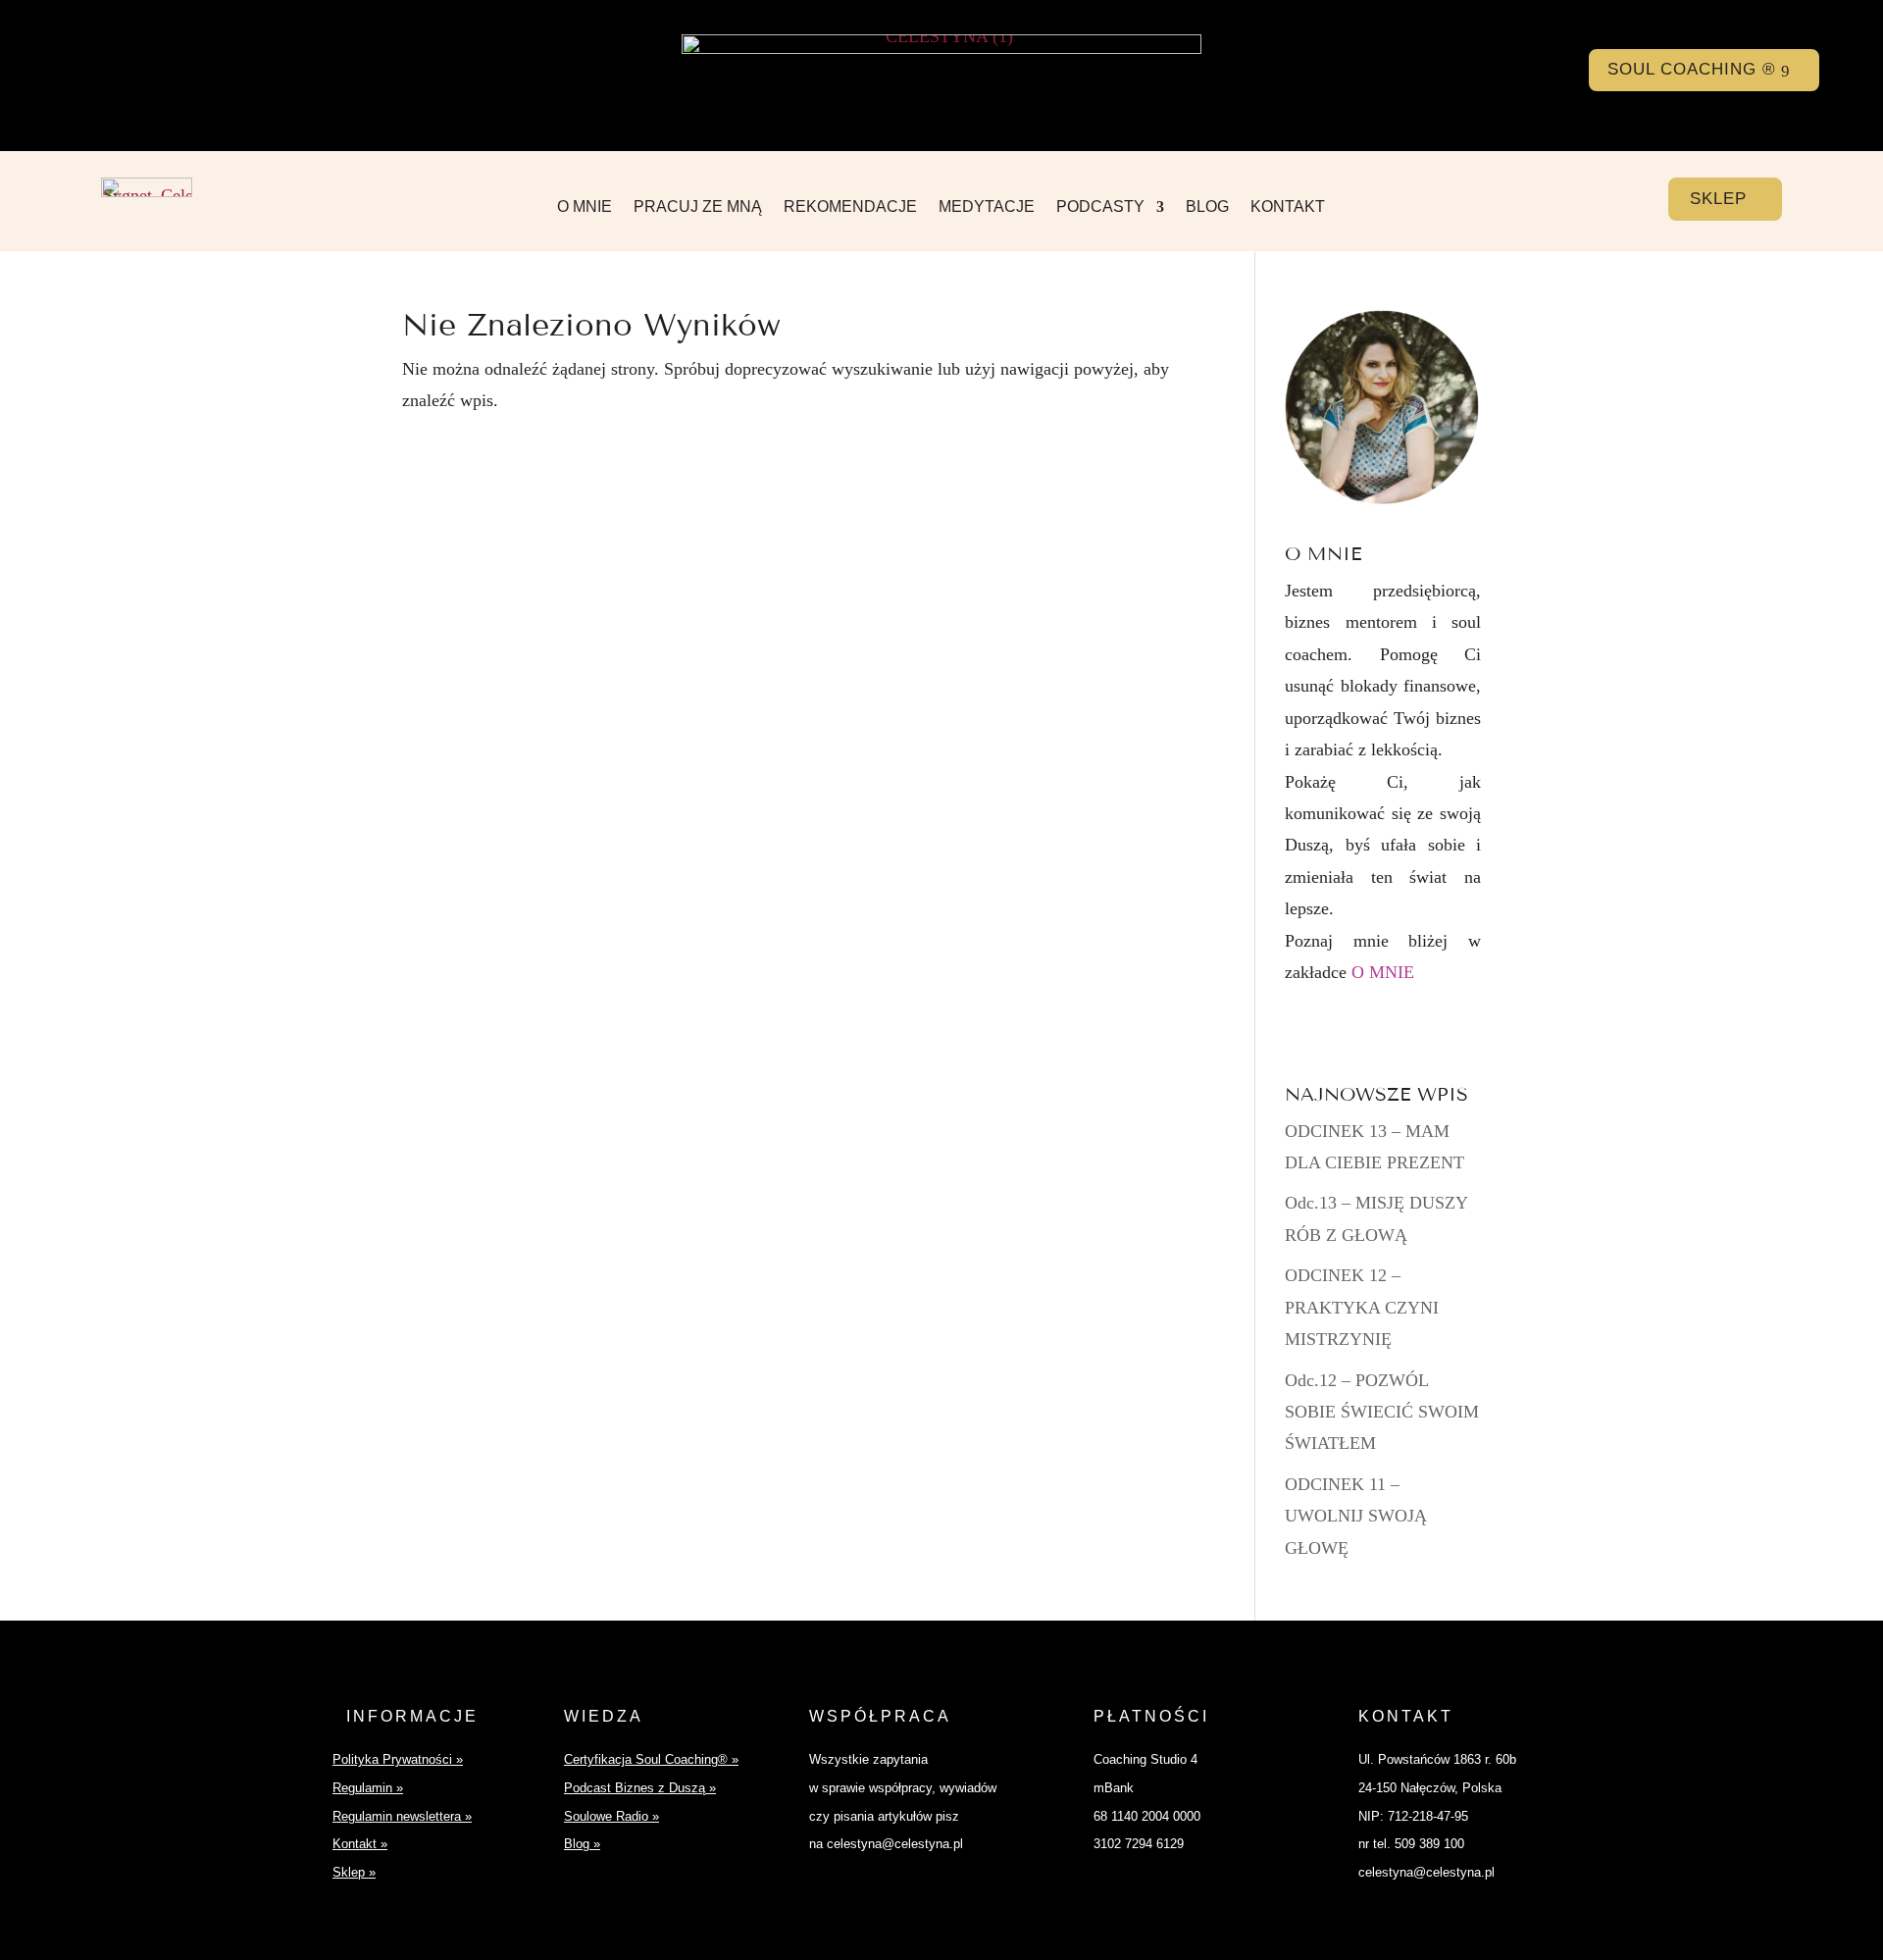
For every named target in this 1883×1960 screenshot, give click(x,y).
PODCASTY (1100, 207)
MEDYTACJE (987, 207)
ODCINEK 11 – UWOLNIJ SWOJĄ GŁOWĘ (1356, 1516)
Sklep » (354, 1872)
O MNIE (585, 207)
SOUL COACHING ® (1692, 69)
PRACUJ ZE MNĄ (698, 207)
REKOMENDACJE (850, 207)
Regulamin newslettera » (402, 1816)
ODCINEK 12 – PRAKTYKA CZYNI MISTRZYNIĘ (1362, 1307)
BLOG (1207, 207)
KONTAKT (1288, 207)
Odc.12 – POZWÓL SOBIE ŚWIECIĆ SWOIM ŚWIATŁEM (1382, 1412)
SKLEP (1718, 199)
